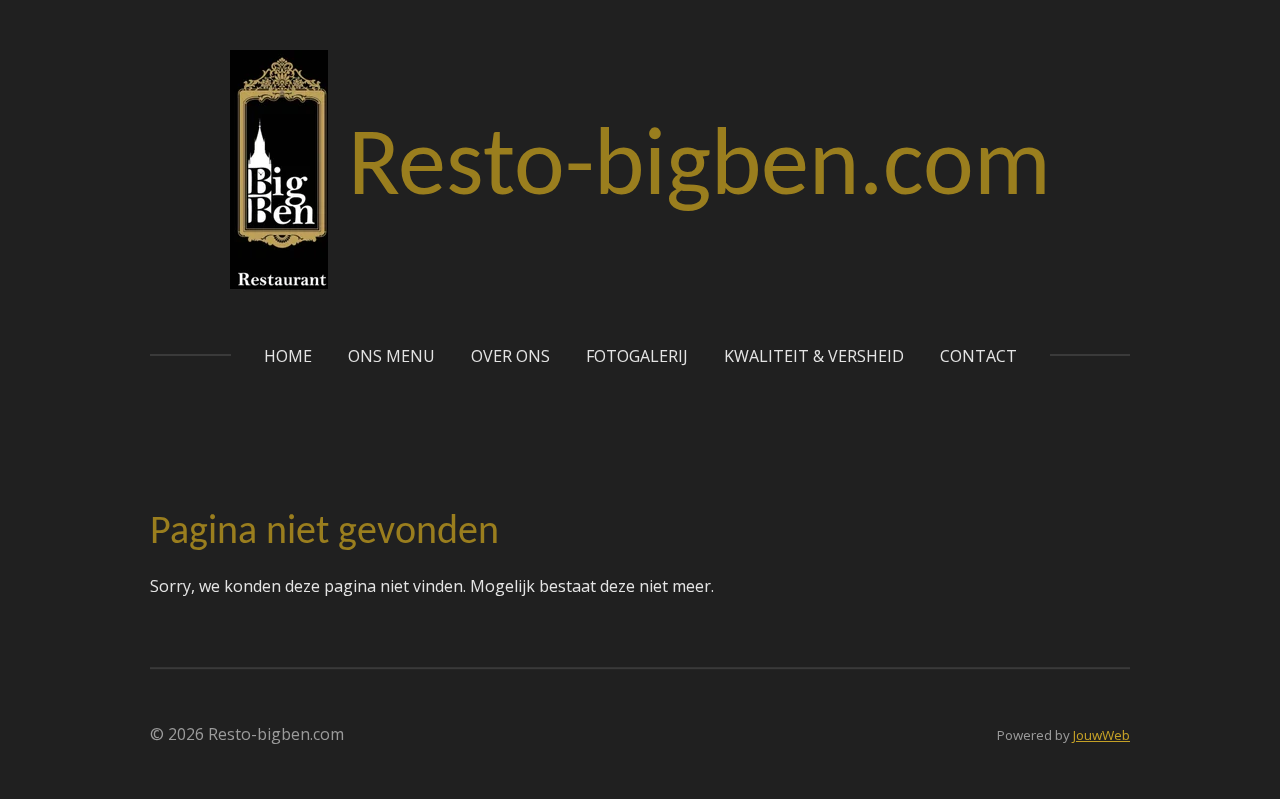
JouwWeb (1101, 735)
